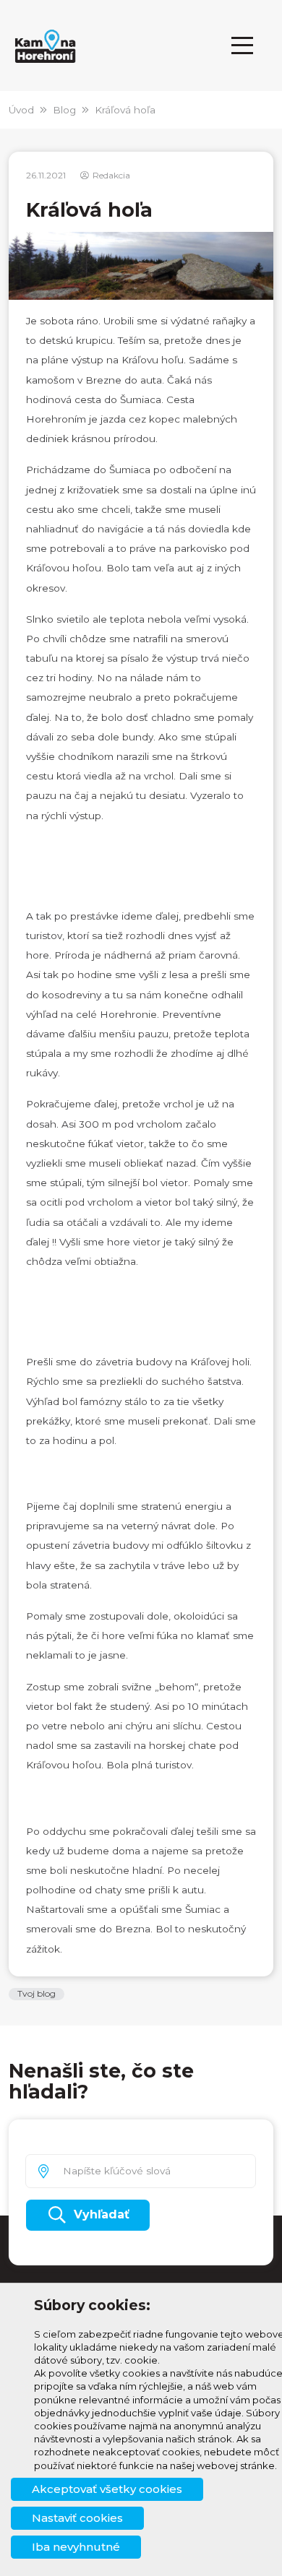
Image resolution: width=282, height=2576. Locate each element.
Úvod (21, 110)
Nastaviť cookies (77, 2518)
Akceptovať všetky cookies (107, 2489)
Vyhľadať (102, 2214)
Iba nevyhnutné (76, 2547)
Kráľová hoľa (125, 110)
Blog (64, 110)
